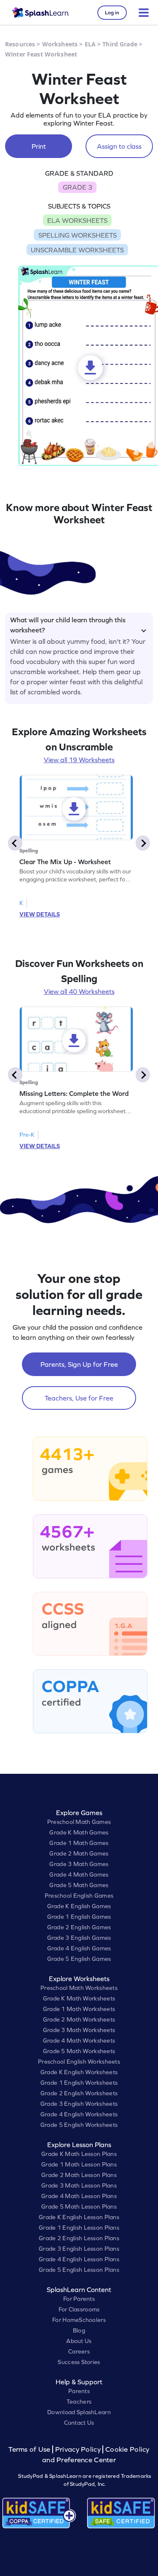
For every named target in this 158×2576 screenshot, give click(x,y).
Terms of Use (30, 2449)
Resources (20, 44)
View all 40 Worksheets (79, 991)
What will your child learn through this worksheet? (68, 624)
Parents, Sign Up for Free (79, 1364)
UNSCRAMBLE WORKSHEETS (77, 250)
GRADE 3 (78, 187)
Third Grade (120, 44)
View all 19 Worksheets (79, 760)
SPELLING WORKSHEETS (78, 235)
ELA (90, 44)
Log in (112, 13)
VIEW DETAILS (40, 914)
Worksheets (60, 44)
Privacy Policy (78, 2449)
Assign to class (119, 146)
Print (39, 146)
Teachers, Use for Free (79, 1398)
